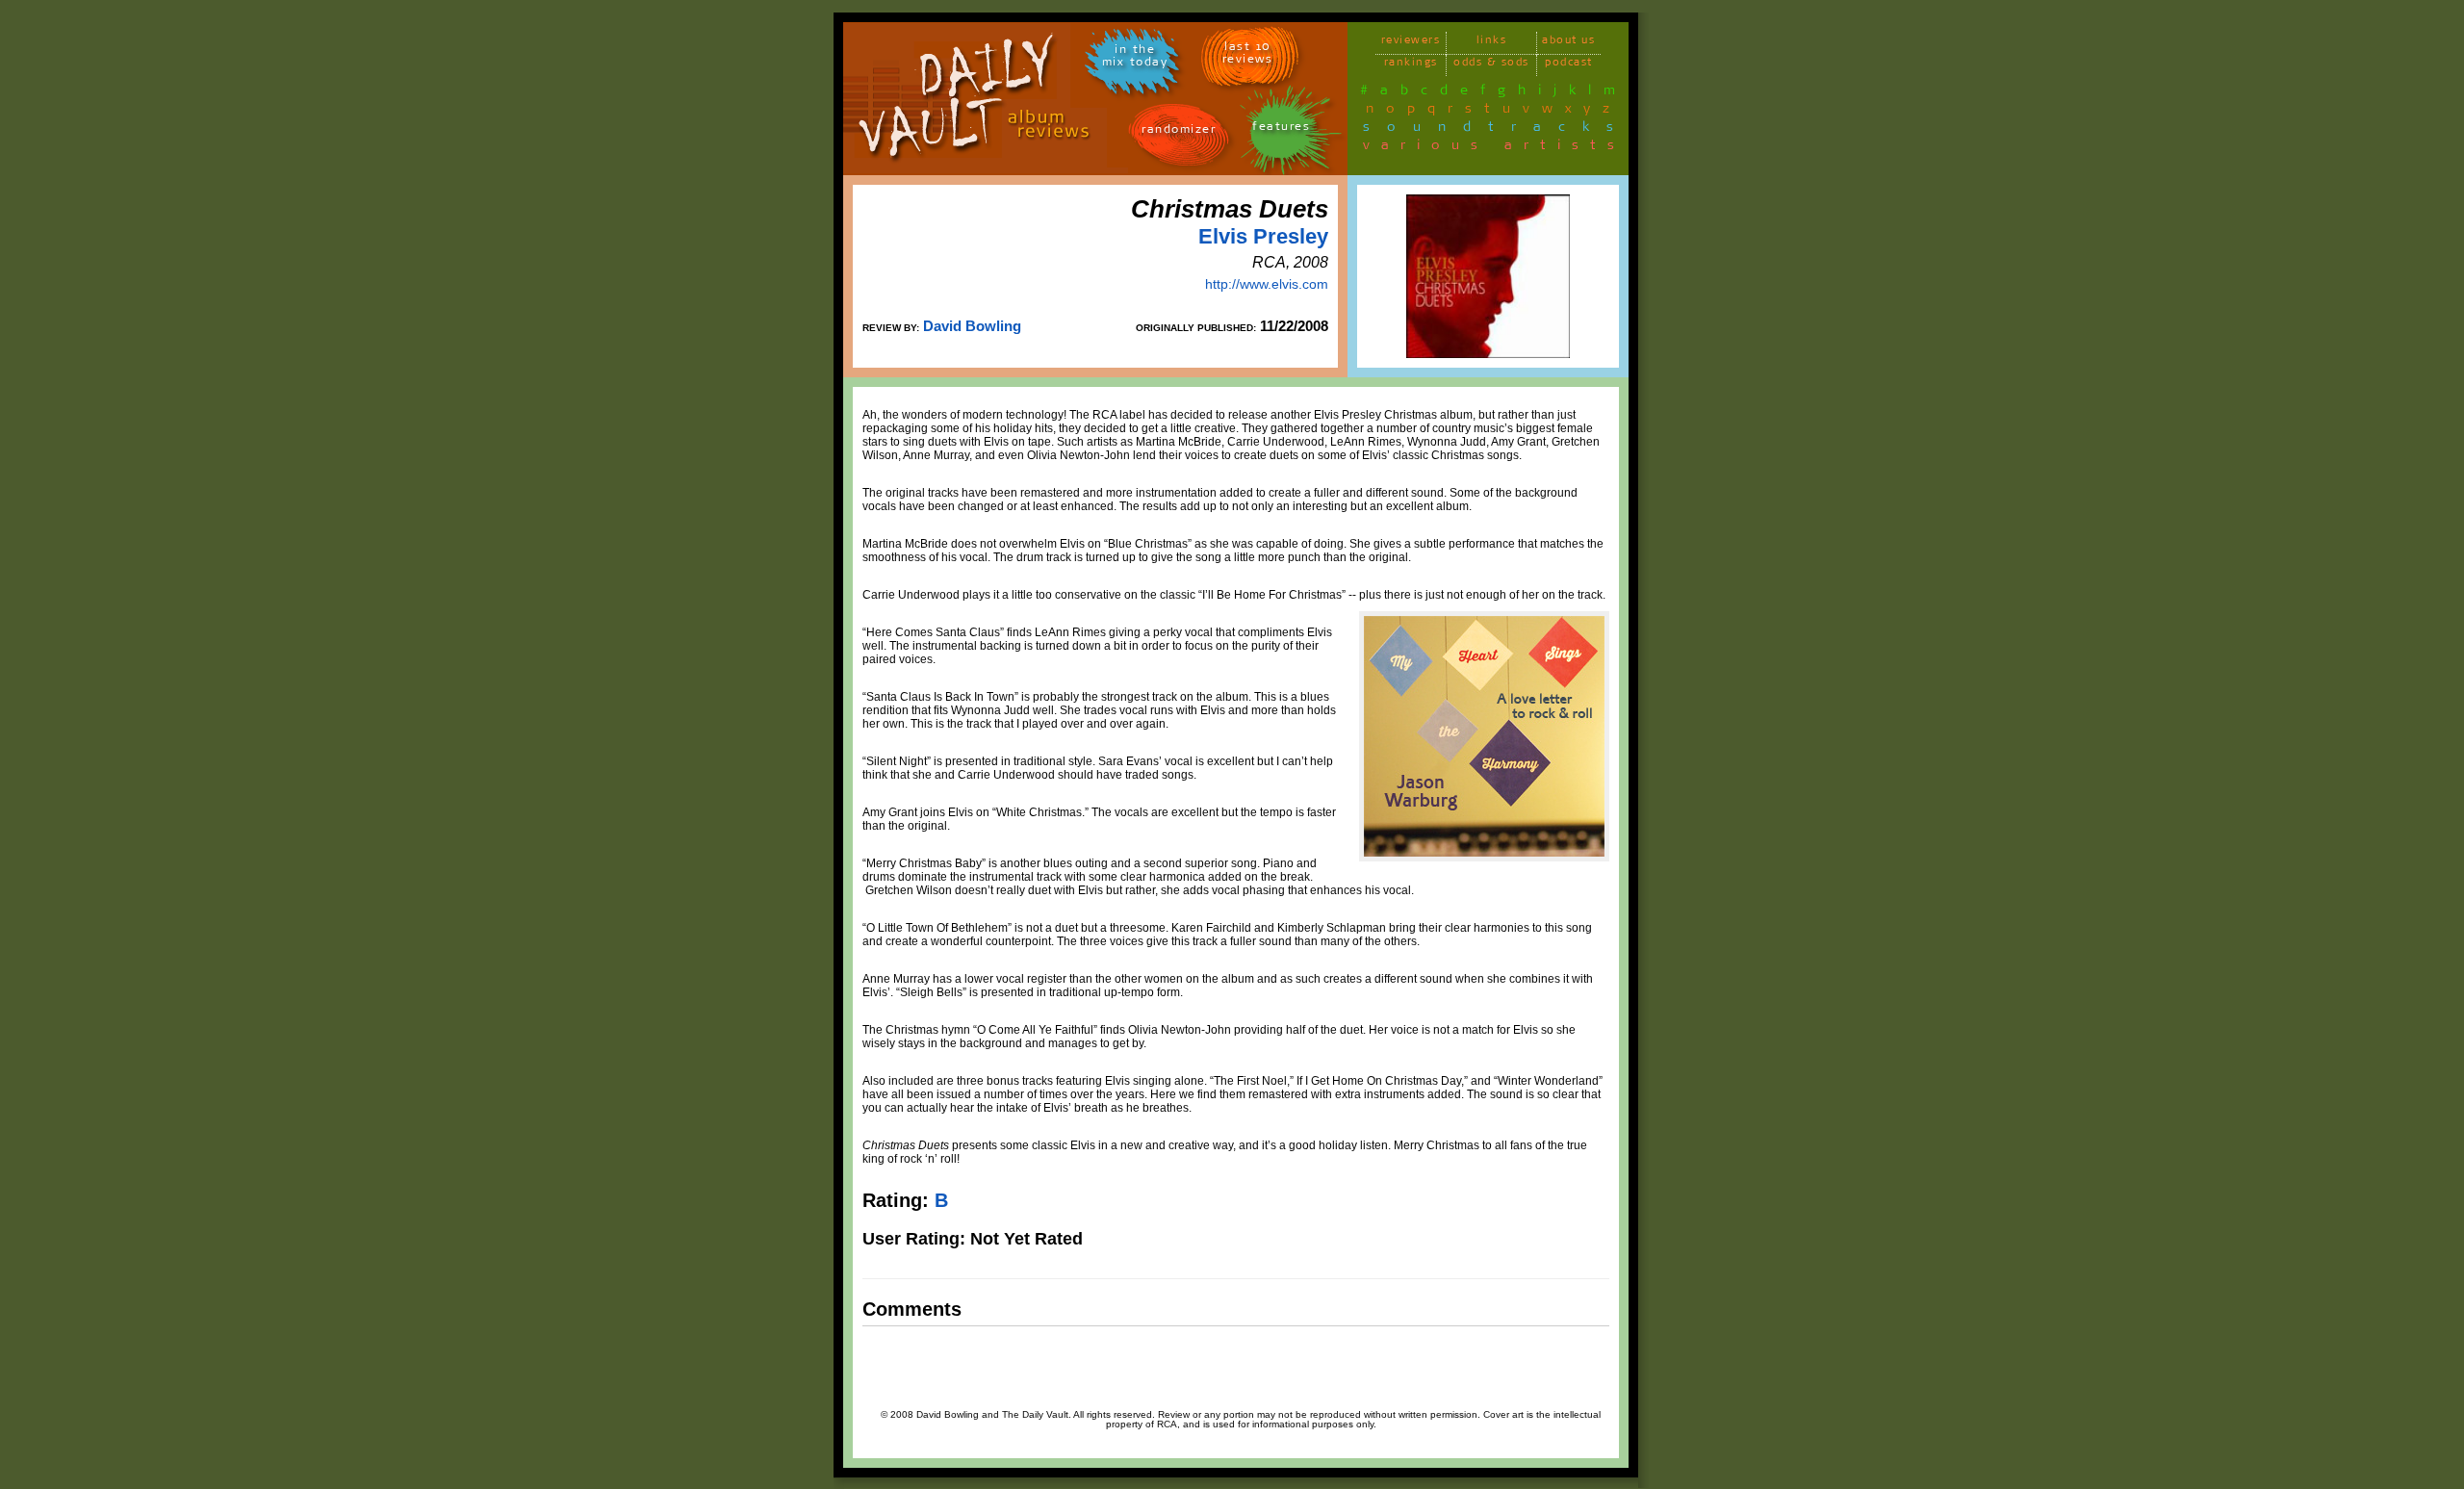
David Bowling (972, 326)
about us (1568, 43)
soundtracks (1497, 130)
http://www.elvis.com (1267, 284)
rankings (1411, 65)
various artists (1494, 148)
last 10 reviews (1248, 56)
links (1492, 43)
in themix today (1135, 59)
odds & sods (1491, 65)
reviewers (1411, 43)
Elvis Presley (1263, 236)
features (1281, 129)
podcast (1569, 65)
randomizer (1179, 132)
